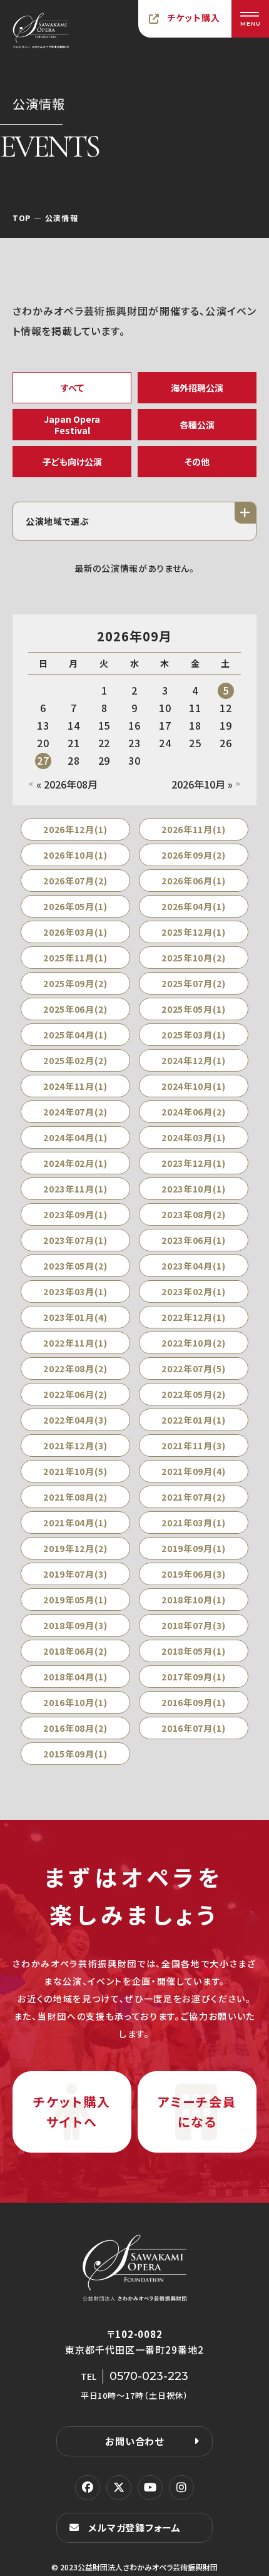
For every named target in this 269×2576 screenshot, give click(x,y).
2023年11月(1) (75, 1189)
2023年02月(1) (194, 1291)
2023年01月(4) (75, 1317)
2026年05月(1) (75, 906)
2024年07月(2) (75, 1112)
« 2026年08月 (67, 784)
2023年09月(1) (75, 1214)
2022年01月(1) (194, 1420)
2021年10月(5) (75, 1471)
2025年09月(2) (75, 983)
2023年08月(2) (194, 1214)
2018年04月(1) (75, 1677)
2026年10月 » (202, 784)
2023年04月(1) (194, 1266)
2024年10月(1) (194, 1086)
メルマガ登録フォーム (134, 2527)
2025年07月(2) (194, 983)
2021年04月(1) (75, 1523)
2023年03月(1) (75, 1291)
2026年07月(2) (75, 881)
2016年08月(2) (75, 1728)
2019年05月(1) (75, 1600)
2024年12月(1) (194, 1060)
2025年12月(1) (194, 932)
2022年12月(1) (194, 1317)
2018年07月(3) (194, 1625)
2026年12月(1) (75, 829)
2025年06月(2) (75, 1009)
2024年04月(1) (75, 1137)
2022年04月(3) (75, 1420)
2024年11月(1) (75, 1086)
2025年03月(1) (194, 1035)
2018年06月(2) (75, 1651)
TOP (22, 218)
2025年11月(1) (75, 958)
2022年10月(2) (194, 1343)
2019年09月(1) (194, 1548)
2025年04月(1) (75, 1035)
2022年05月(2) (194, 1394)
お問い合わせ (134, 2441)
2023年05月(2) (75, 1266)
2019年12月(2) (75, 1548)
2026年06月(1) (194, 881)
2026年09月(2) (194, 855)
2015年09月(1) (75, 1754)
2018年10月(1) (194, 1600)
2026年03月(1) (75, 932)
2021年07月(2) (194, 1497)
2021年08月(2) (75, 1497)
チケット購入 (194, 18)
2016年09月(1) (194, 1702)
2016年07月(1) (194, 1728)
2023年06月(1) (194, 1240)
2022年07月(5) (194, 1368)
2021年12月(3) (75, 1446)
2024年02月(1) (75, 1163)
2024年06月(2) (194, 1112)
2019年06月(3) (194, 1574)
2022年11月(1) (75, 1343)
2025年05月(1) (194, 1009)
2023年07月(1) (75, 1240)
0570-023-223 (149, 2376)
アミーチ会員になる (197, 2112)
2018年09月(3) (75, 1625)
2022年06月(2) (75, 1394)
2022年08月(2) (75, 1368)
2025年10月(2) (194, 958)
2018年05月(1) (194, 1651)
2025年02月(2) (75, 1060)
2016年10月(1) (75, 1702)
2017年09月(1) (194, 1677)
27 (43, 760)
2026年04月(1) (194, 906)
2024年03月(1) (194, 1137)
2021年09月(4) (194, 1471)
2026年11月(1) (194, 829)
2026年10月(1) (75, 855)
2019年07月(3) (75, 1574)
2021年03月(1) (194, 1523)
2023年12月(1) (194, 1163)
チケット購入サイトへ (72, 2112)
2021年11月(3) (194, 1446)
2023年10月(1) (194, 1189)
